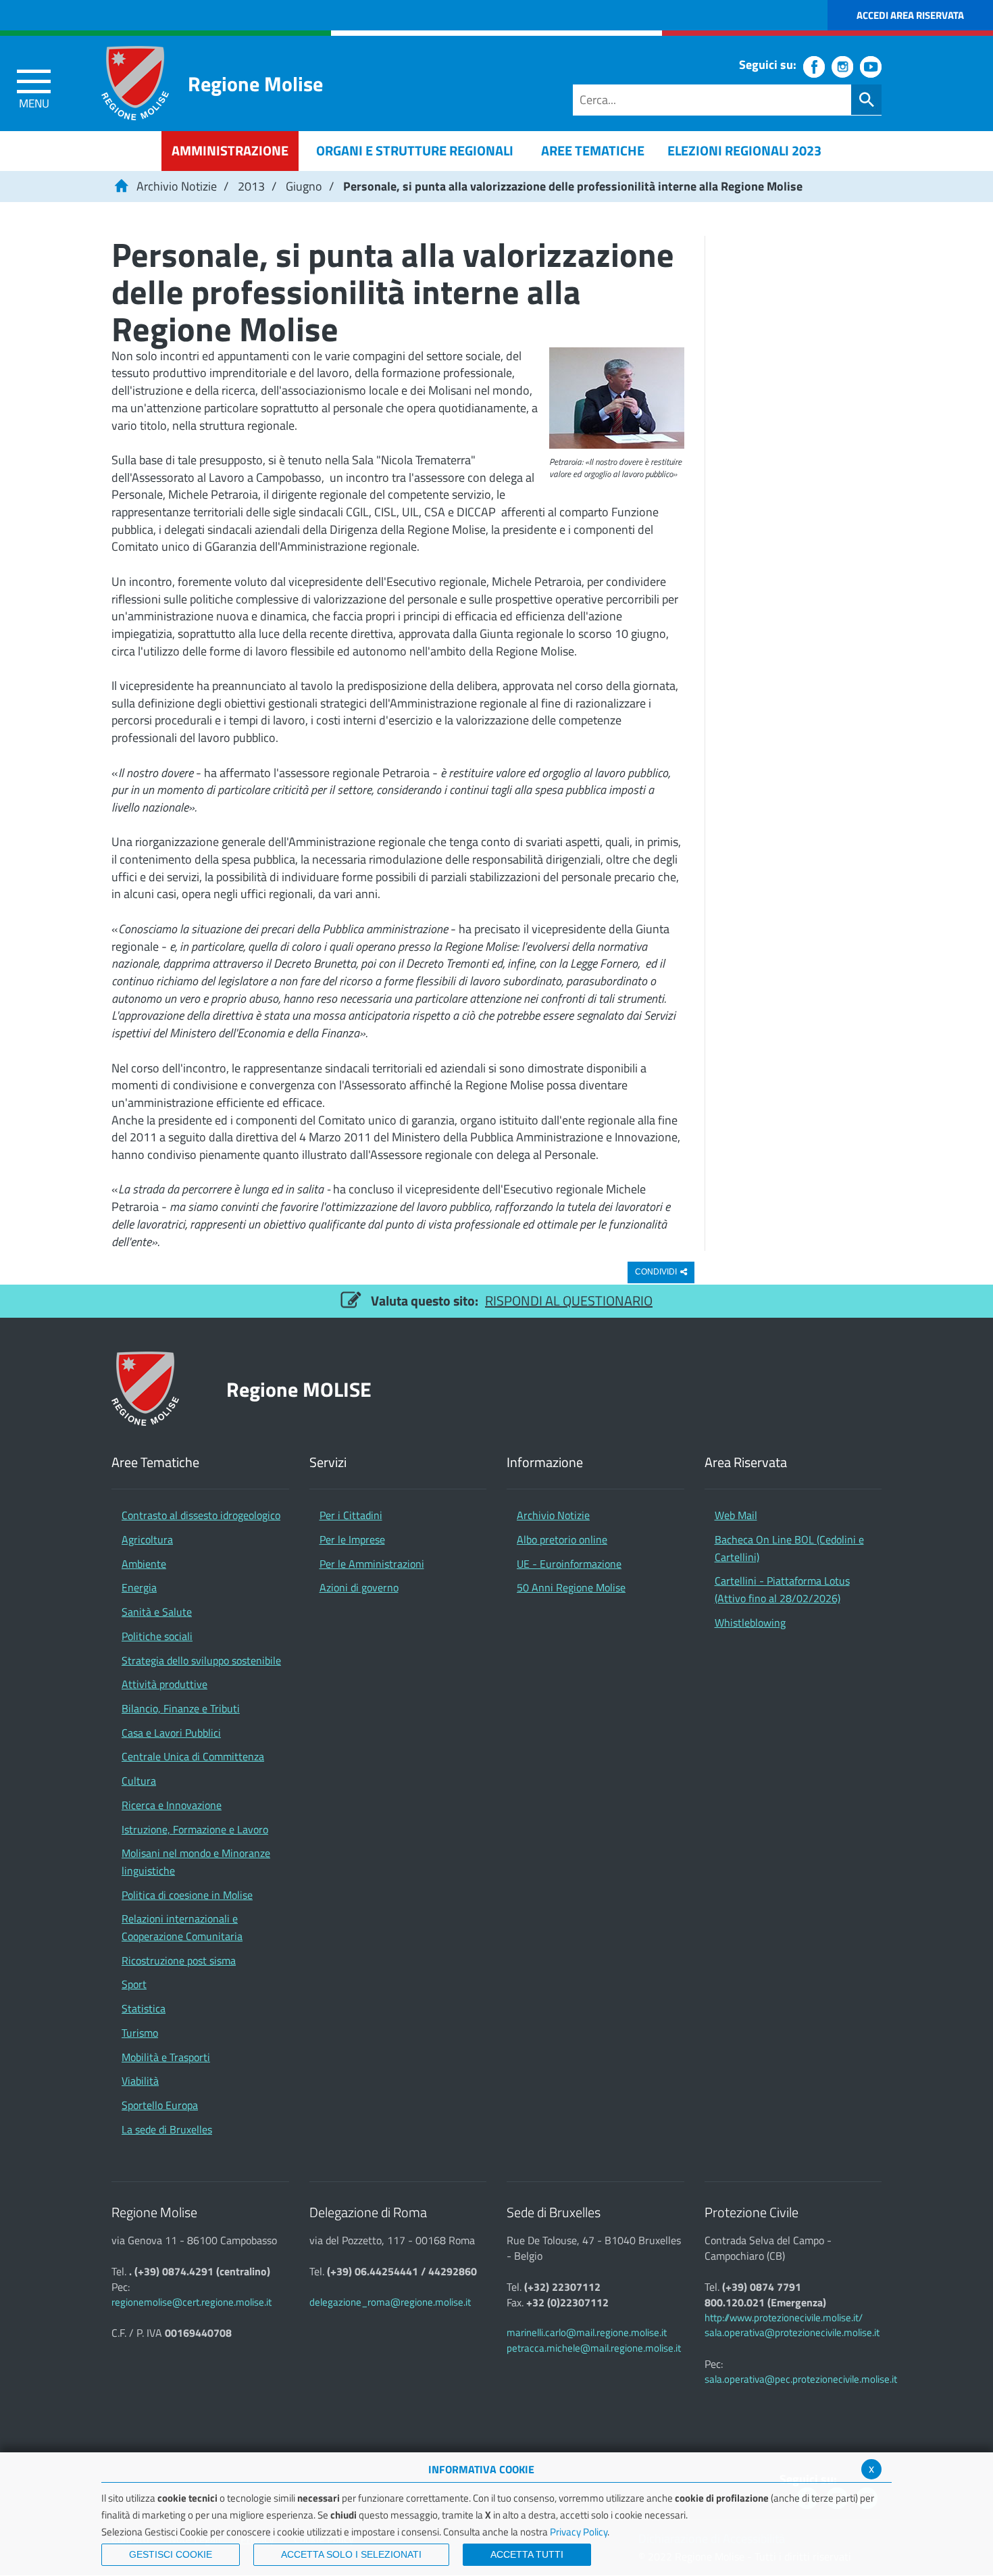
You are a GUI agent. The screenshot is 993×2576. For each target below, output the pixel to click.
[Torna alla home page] (121, 186)
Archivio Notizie (177, 186)
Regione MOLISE (299, 1389)
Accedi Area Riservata (910, 15)
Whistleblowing (750, 1623)
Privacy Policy (579, 2532)
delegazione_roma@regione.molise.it (390, 2302)
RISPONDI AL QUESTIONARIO (569, 1301)
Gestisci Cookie (171, 2554)
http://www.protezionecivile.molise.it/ (784, 2318)
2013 (251, 186)
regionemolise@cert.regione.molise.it (192, 2302)
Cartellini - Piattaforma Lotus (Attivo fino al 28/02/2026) (782, 1589)
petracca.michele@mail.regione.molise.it (594, 2348)
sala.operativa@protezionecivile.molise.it (792, 2332)
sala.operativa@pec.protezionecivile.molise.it (801, 2379)
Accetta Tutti (527, 2554)
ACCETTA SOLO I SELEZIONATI (351, 2554)
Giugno (304, 186)
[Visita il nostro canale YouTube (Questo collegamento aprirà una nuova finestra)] (871, 67)
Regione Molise (255, 83)
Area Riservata (746, 1463)
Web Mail (736, 1515)
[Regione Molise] (135, 83)
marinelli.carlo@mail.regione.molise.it (587, 2332)
